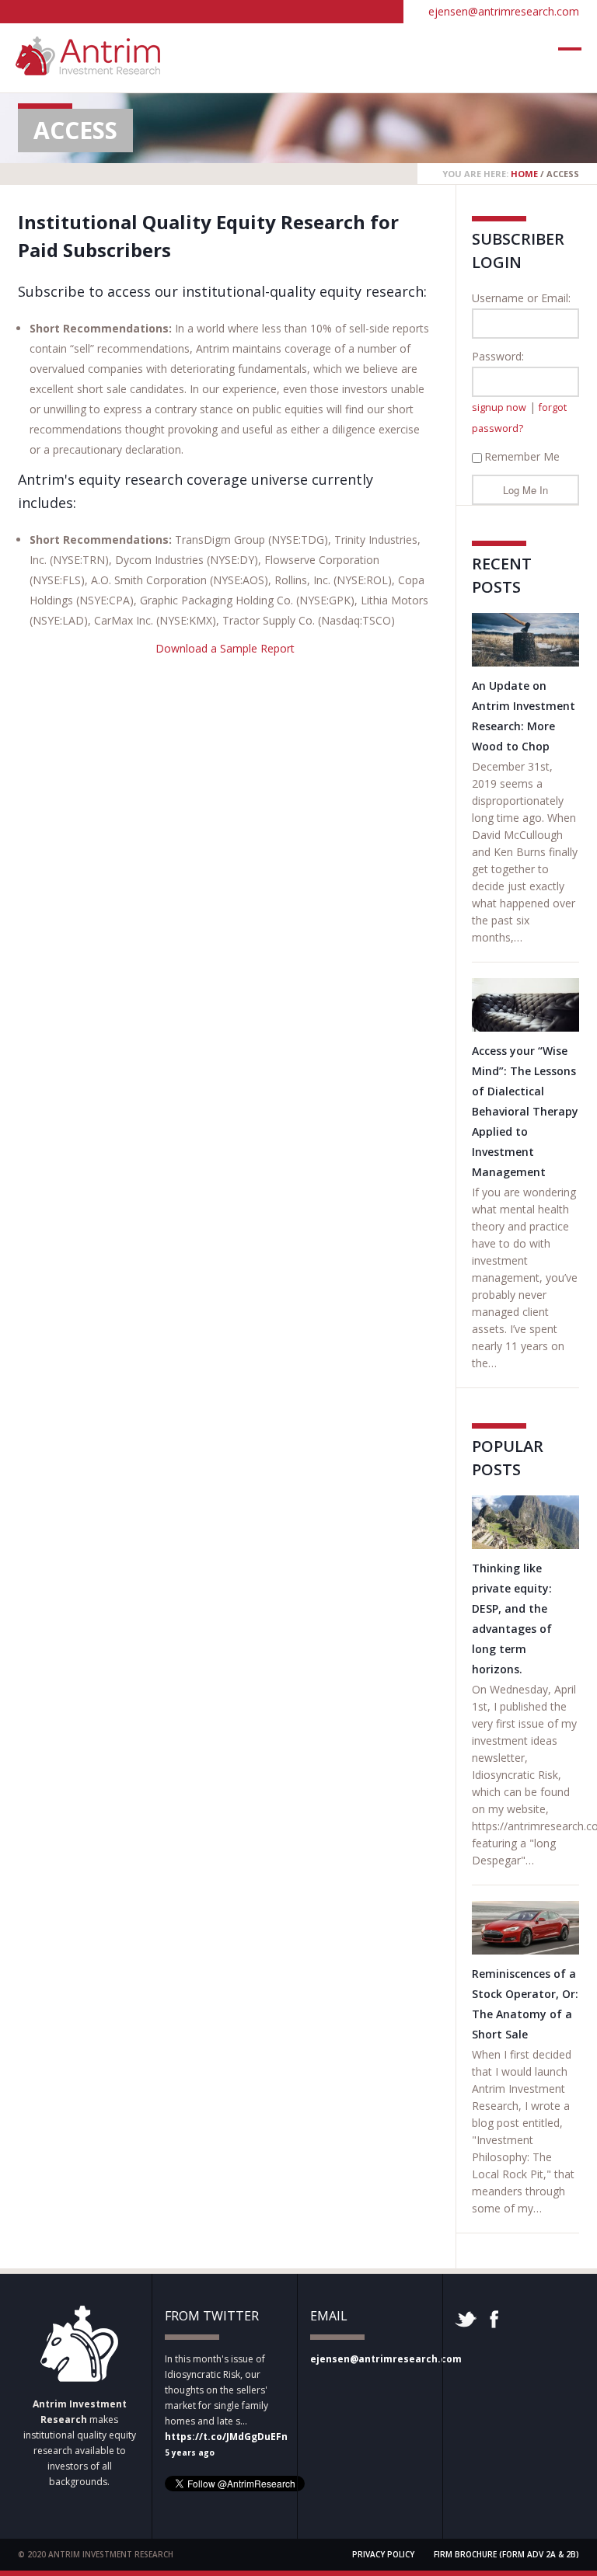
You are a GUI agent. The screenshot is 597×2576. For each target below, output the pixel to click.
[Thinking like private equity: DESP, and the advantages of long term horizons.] (525, 1522)
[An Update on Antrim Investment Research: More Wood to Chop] (525, 640)
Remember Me (522, 456)
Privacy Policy (383, 2554)
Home (524, 174)
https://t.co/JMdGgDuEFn (226, 2437)
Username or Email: (521, 298)
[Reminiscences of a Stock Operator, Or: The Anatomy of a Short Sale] (525, 1928)
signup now (499, 407)
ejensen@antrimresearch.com (504, 11)
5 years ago (190, 2452)
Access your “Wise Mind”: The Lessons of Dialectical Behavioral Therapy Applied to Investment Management (525, 1111)
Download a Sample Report (225, 648)
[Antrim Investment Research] (88, 68)
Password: (498, 356)
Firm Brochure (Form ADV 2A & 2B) (506, 2554)
